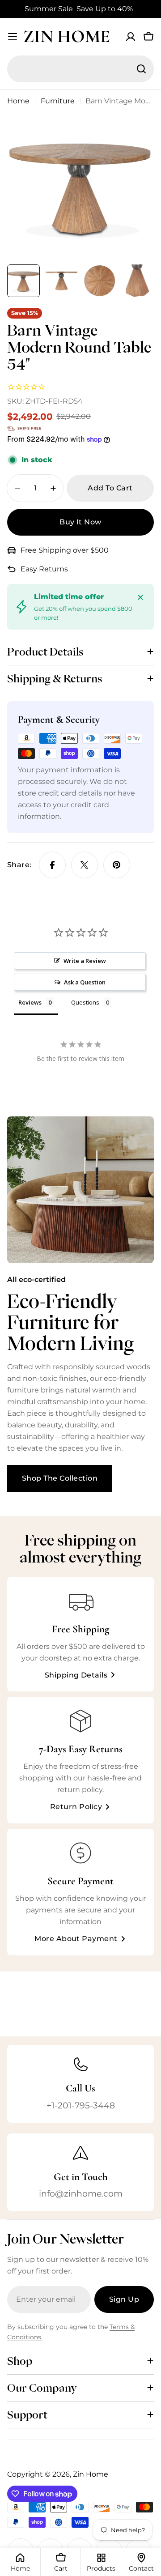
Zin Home (67, 36)
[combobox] (80, 69)
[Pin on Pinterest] (117, 865)
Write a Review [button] (85, 961)
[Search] (141, 69)
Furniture (58, 101)
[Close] (140, 597)
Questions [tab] (85, 1002)
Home (18, 101)
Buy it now (80, 522)
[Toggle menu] (13, 37)
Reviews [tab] (30, 1002)
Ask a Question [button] (85, 982)
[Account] (131, 37)
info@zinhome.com (81, 2193)
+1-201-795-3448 (81, 2105)
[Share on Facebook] (52, 865)
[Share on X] (85, 865)
